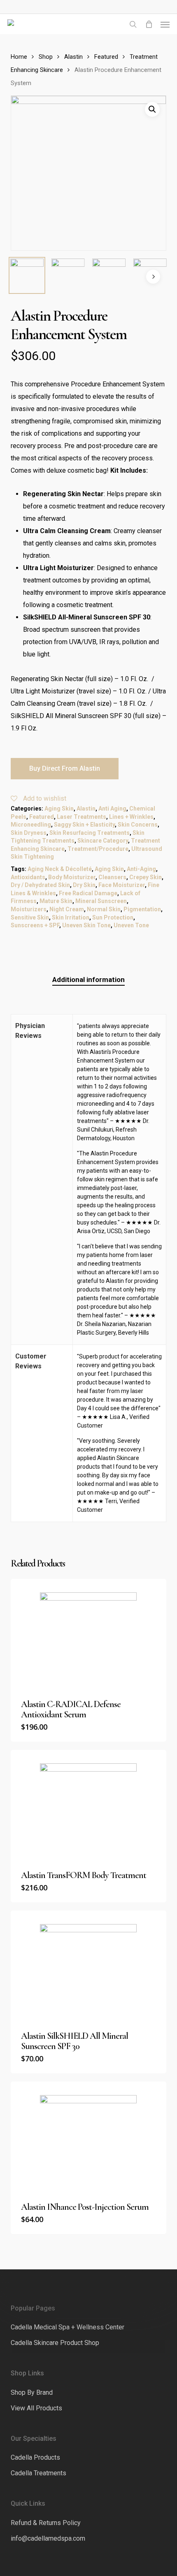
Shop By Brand (32, 2392)
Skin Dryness (29, 833)
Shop (46, 57)
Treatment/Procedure (98, 849)
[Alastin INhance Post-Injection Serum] (88, 2137)
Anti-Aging (141, 869)
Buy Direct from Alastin (65, 768)
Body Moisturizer (72, 877)
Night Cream (67, 909)
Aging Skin (59, 809)
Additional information (88, 980)
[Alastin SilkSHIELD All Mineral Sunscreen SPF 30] (88, 1966)
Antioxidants (28, 877)
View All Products (36, 2408)
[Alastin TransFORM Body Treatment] (88, 1805)
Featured (106, 57)
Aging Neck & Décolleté (60, 869)
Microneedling (31, 825)
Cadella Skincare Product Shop (55, 2343)
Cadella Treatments (38, 2473)
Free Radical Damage (88, 893)
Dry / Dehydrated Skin (40, 885)
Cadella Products (35, 2457)
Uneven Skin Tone (86, 925)
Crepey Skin (146, 877)
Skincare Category (103, 841)
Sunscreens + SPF (35, 925)
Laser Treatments (82, 817)
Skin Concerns (138, 825)
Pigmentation (142, 909)
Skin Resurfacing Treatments (90, 833)
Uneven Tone (131, 925)
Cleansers (112, 877)
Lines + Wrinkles (131, 817)
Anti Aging (112, 809)
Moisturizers (29, 909)
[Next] (153, 277)
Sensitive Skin (30, 917)
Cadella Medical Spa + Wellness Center (68, 2327)
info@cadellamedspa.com (48, 2538)
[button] (165, 24)
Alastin (73, 57)
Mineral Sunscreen (101, 901)
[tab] (89, 980)
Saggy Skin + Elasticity (84, 825)
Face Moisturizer (122, 885)
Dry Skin (84, 885)
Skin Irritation (71, 917)
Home (19, 57)
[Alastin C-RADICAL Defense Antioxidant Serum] (88, 1634)
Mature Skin (56, 901)
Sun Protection (113, 917)
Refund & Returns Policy (46, 2523)
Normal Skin (104, 909)
